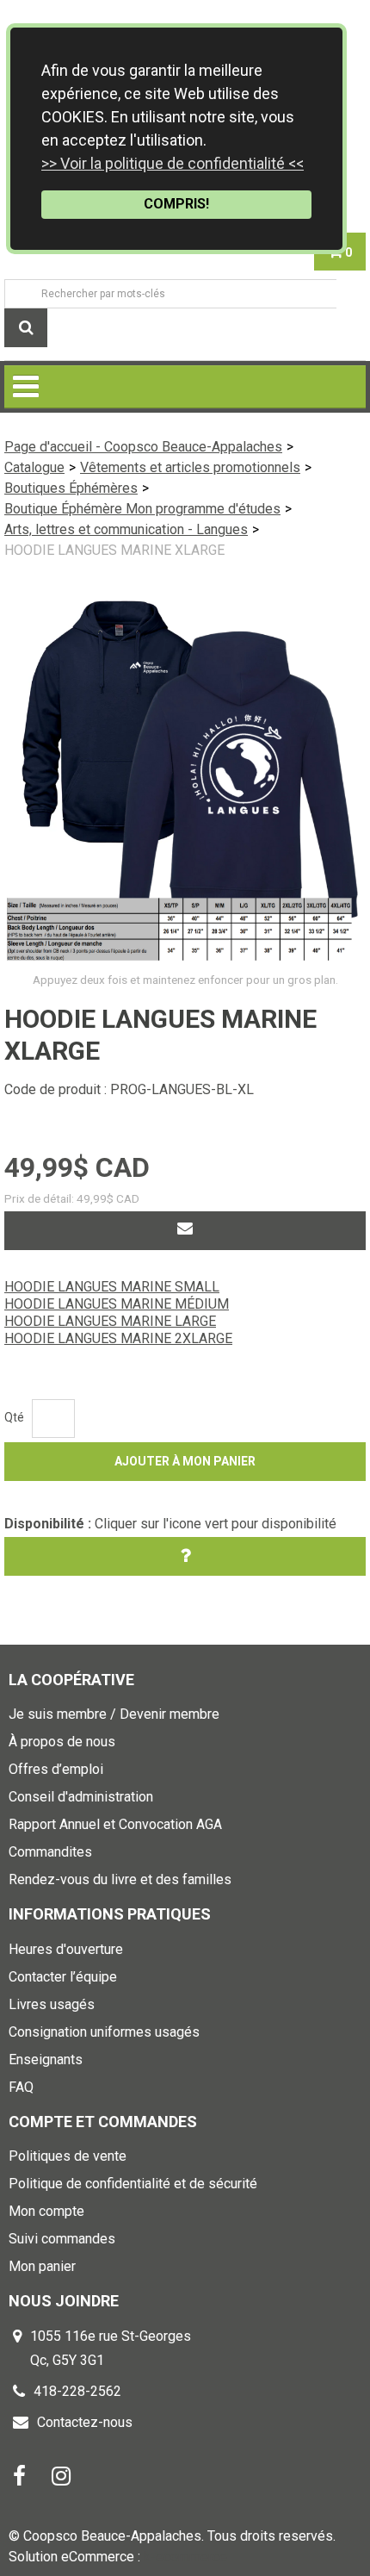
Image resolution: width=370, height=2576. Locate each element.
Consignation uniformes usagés (104, 2032)
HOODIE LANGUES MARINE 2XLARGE (118, 1338)
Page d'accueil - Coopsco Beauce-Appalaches (143, 447)
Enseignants (46, 2060)
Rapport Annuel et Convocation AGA (115, 1824)
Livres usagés (52, 2004)
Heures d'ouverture (66, 1949)
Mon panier (42, 2266)
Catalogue (34, 467)
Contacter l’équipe (63, 1977)
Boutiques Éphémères (71, 488)
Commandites (50, 1852)
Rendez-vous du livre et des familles (120, 1879)
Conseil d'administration (81, 1797)
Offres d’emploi (56, 1769)
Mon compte (46, 2211)
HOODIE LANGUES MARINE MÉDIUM (117, 1304)
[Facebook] (19, 2476)
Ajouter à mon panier (185, 1461)
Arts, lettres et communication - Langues (126, 529)
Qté (14, 1417)
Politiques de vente (68, 2156)
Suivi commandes (62, 2239)
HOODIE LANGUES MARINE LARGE (110, 1321)
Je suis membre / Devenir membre (114, 1714)
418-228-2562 (77, 2391)
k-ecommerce (185, 2557)
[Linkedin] (61, 2476)
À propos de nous (62, 1742)
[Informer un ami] (185, 1231)
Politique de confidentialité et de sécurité (133, 2184)
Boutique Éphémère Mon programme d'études (142, 509)
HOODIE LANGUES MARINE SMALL (112, 1287)
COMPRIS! (176, 204)
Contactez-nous (85, 2422)
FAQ (21, 2087)
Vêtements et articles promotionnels (190, 467)
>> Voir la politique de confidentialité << (173, 163)
